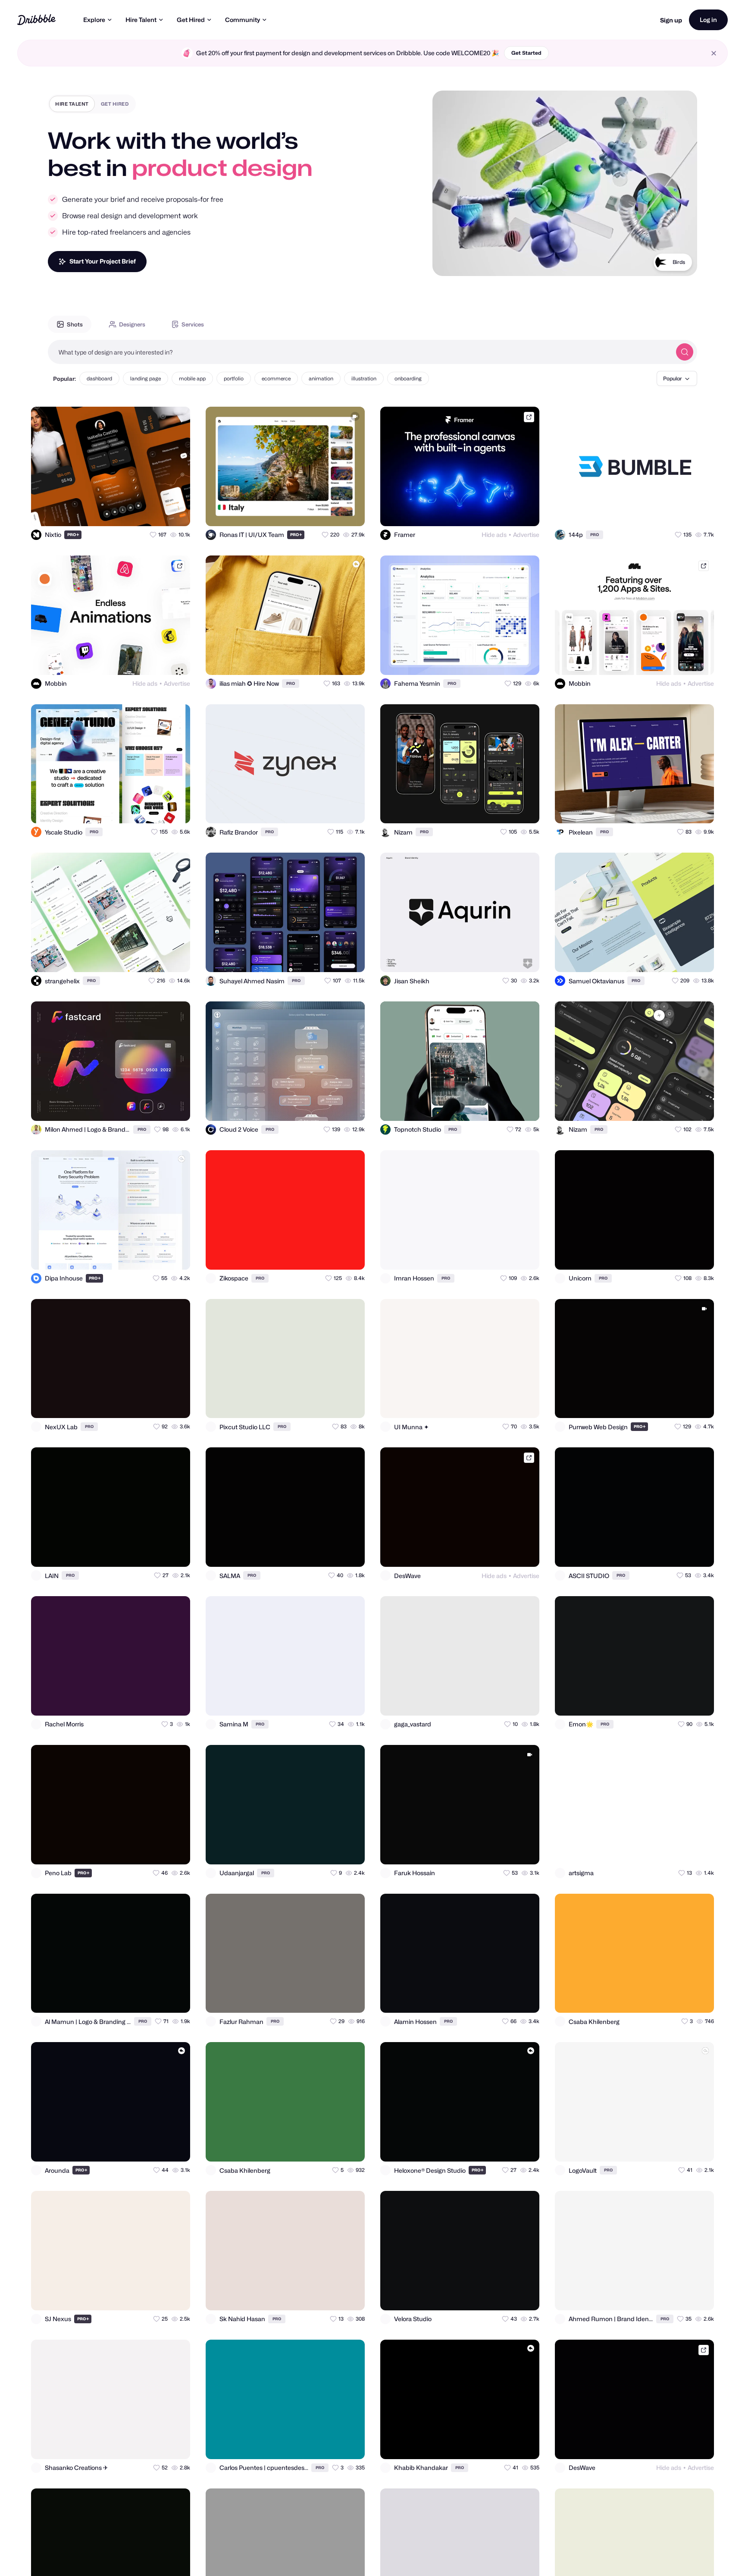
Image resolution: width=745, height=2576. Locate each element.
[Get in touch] (141, 512)
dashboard (99, 378)
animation (321, 378)
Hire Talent (141, 20)
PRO (73, 535)
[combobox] (360, 352)
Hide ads (494, 535)
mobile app (192, 378)
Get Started (526, 53)
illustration (364, 378)
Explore (94, 20)
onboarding (408, 378)
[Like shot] (176, 512)
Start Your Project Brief (103, 261)
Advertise (526, 535)
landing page (146, 378)
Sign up (671, 20)
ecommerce (276, 378)
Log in (708, 20)
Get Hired (191, 20)
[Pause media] (447, 263)
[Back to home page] (36, 20)
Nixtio (678, 262)
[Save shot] (159, 512)
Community (243, 20)
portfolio (234, 378)
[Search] (685, 352)
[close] (714, 53)
